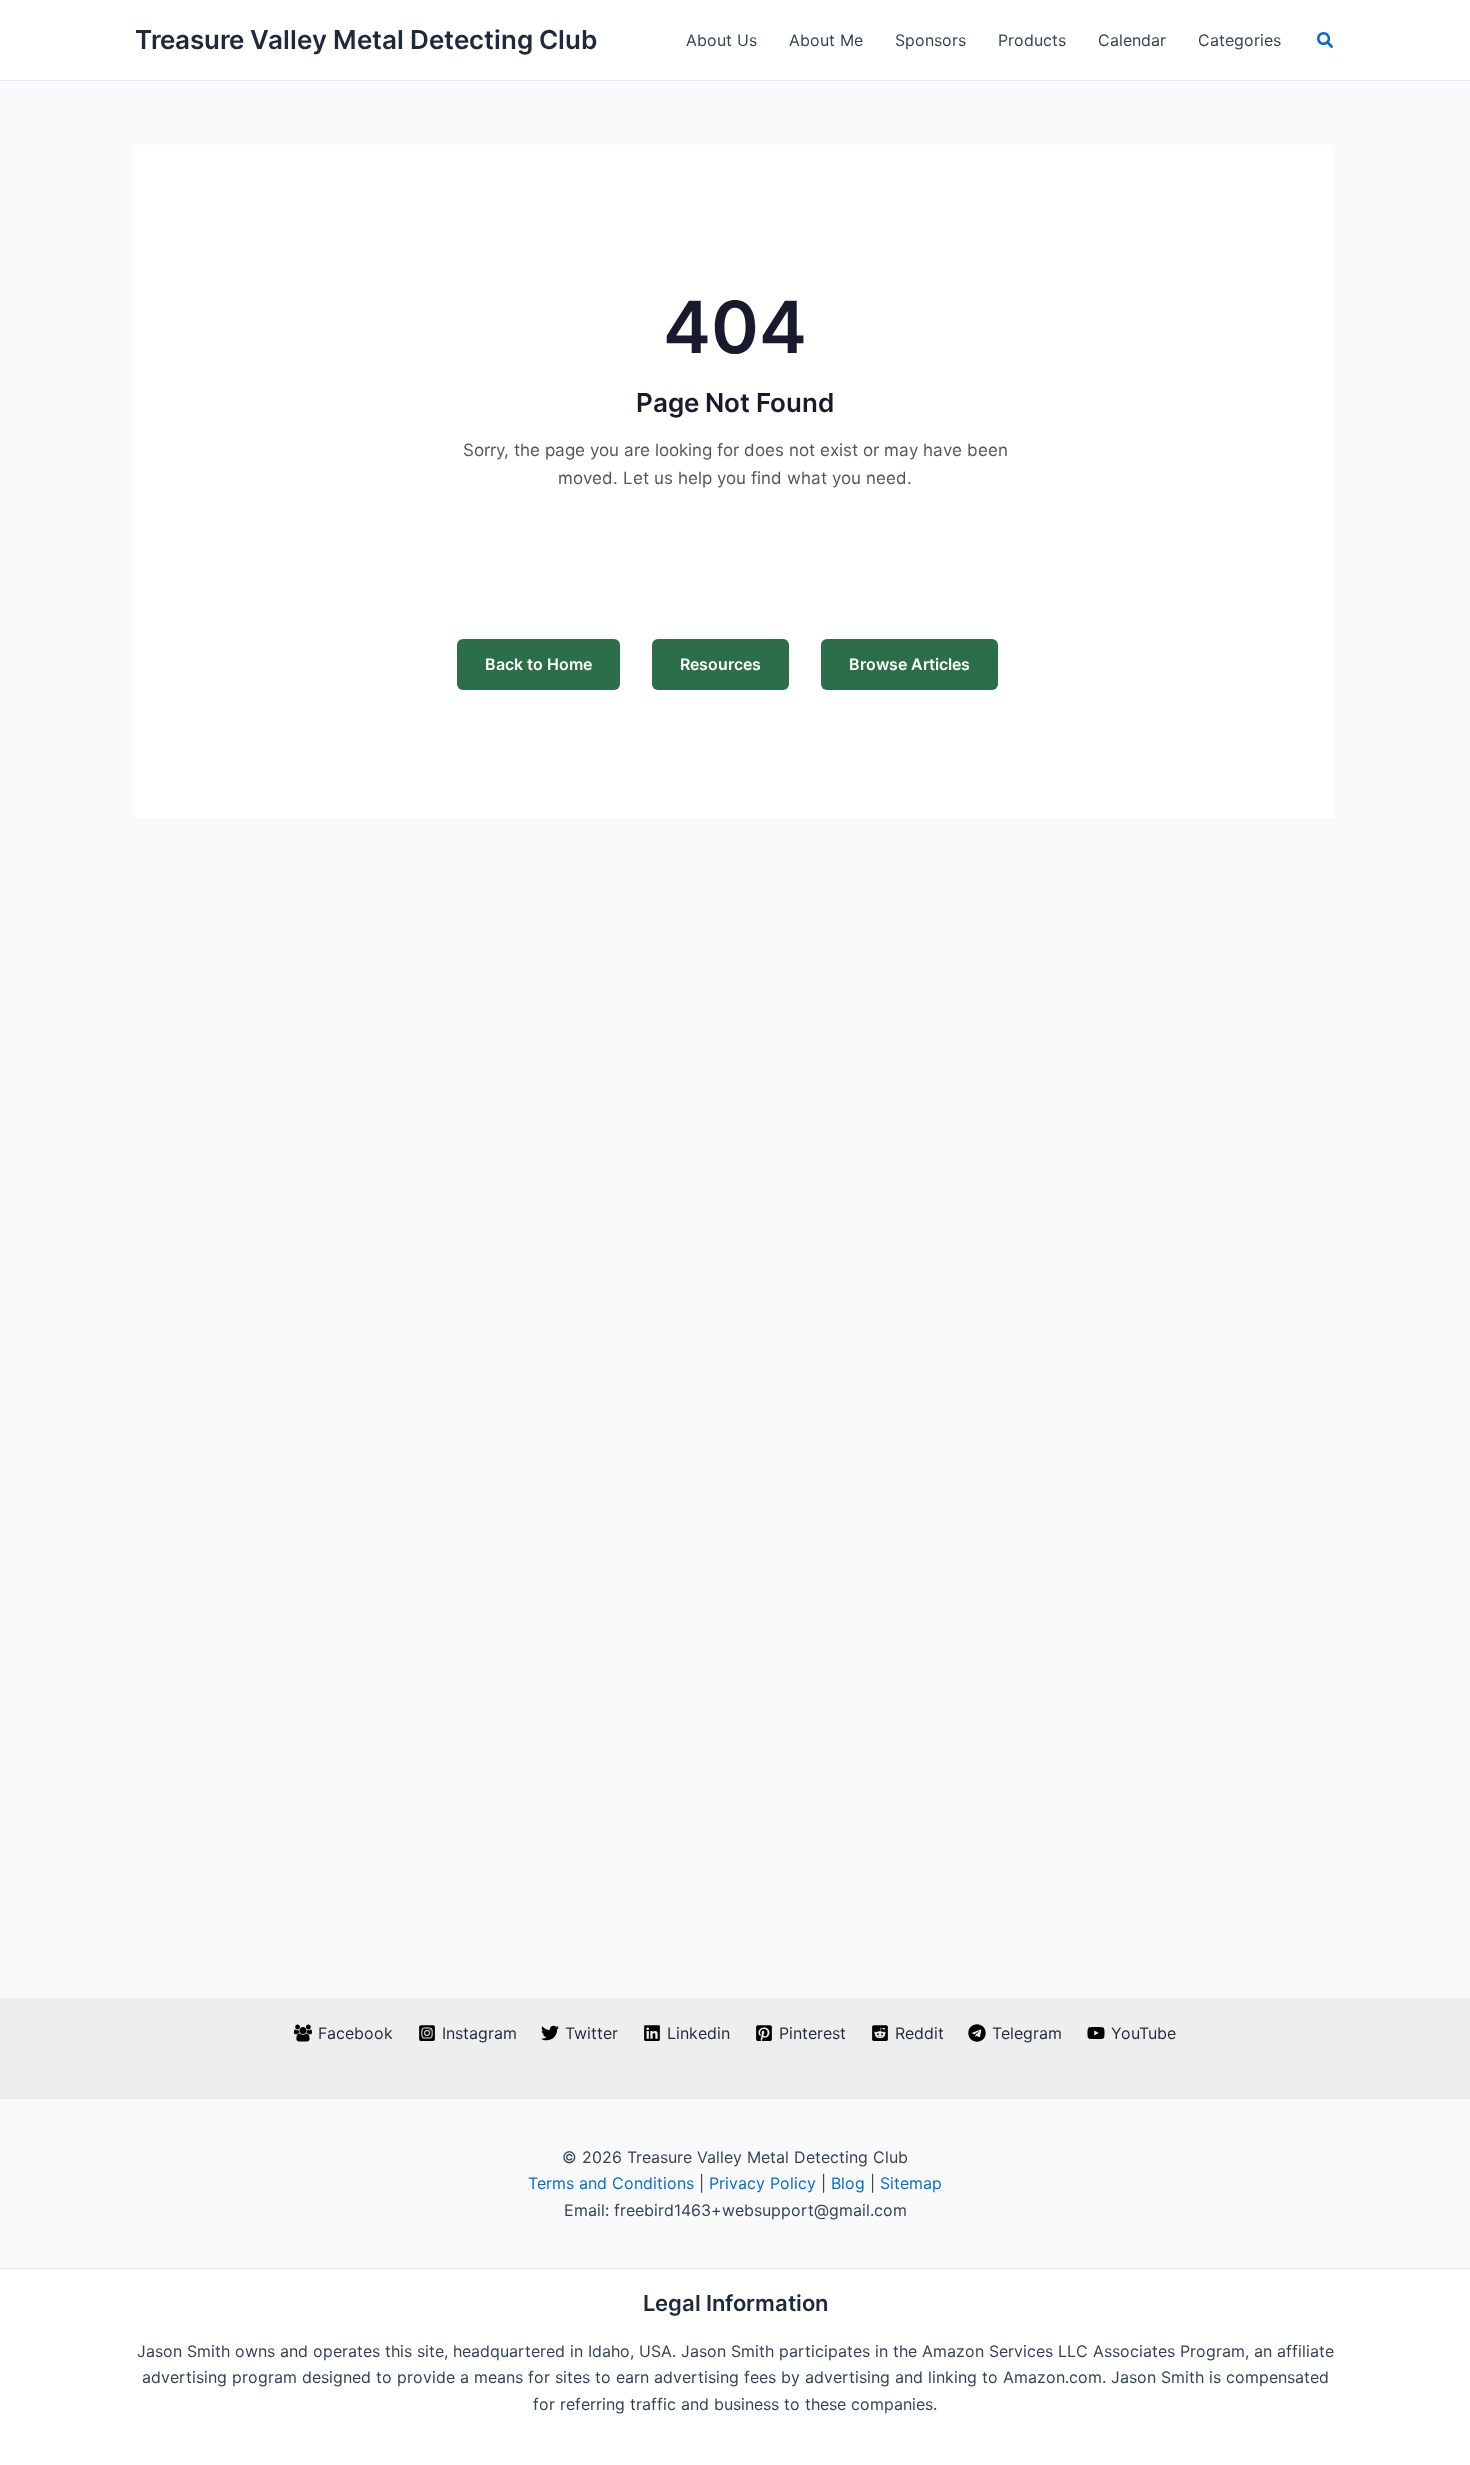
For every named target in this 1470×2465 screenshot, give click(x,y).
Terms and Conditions (611, 2183)
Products (1032, 40)
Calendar (1132, 40)
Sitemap (911, 2183)
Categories (1239, 40)
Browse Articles (909, 664)
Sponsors (930, 40)
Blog (848, 2183)
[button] (1326, 40)
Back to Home (538, 664)
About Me (826, 40)
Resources (720, 664)
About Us (721, 40)
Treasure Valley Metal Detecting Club (366, 39)
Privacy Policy (762, 2183)
